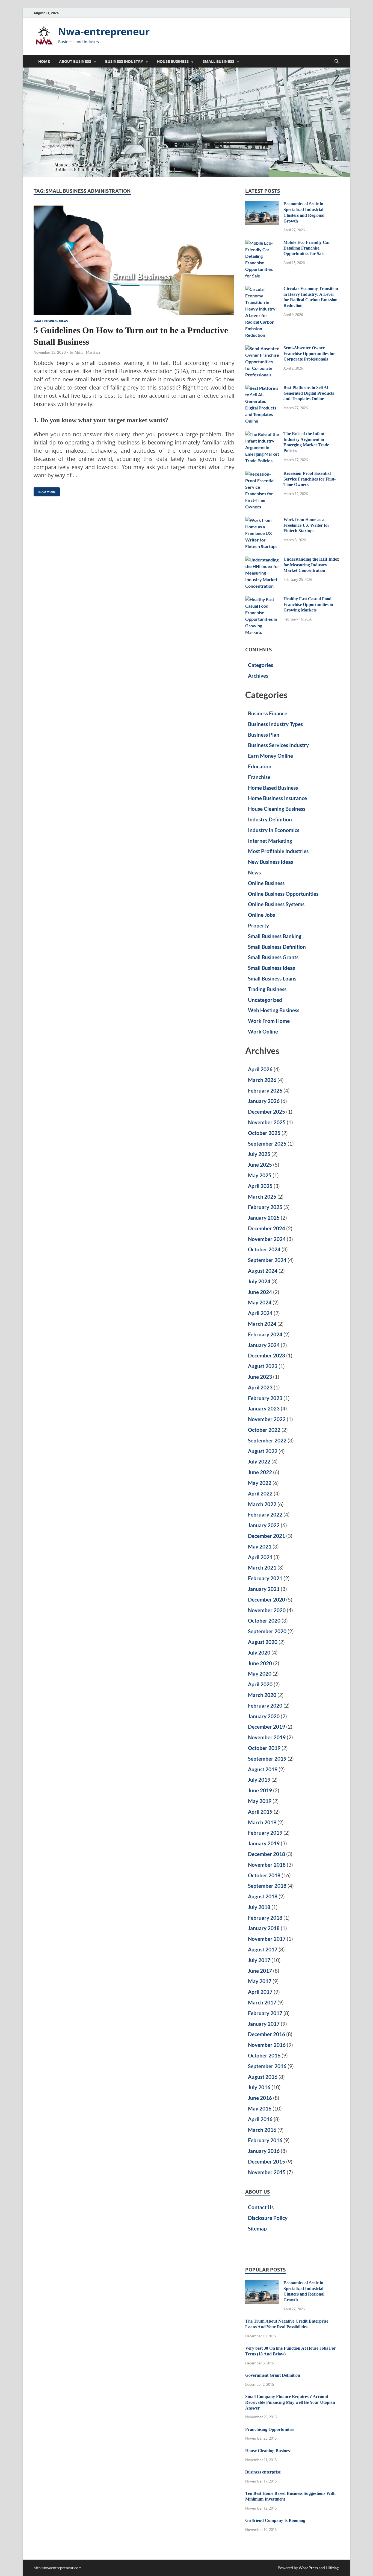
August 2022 (263, 1451)
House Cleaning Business (277, 809)
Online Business (266, 883)
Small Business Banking (275, 936)
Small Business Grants (273, 957)
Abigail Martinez (87, 352)
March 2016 (262, 2130)
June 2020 (260, 1663)
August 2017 (263, 1949)
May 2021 (260, 1546)
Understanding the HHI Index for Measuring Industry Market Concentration (311, 565)
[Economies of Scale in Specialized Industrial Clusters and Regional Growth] (262, 204)
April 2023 (260, 1387)
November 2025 (267, 1122)
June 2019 (260, 1790)
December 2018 (267, 1854)
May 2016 (260, 2108)
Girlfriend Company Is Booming (275, 2520)
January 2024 (264, 1345)
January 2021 (264, 1589)
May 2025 (260, 1175)
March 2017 (262, 2002)
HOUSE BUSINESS (173, 62)
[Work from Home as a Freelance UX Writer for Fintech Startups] (262, 520)
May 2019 (260, 1801)
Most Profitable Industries (278, 851)
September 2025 (267, 1144)
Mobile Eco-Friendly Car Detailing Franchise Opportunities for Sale (307, 248)
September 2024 (267, 1260)
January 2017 (264, 2024)
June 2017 (260, 1971)
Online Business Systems (276, 904)
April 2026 (260, 1069)
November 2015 (267, 2172)
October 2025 (264, 1133)
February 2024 (265, 1334)
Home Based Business (273, 788)
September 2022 (267, 1440)
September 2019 (267, 1759)
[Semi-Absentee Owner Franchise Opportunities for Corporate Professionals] (262, 348)
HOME (44, 62)
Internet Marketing (270, 841)
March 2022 (262, 1504)
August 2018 (263, 1896)
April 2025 (260, 1186)
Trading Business (267, 989)
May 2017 (260, 1981)
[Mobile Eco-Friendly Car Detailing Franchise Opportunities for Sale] (262, 243)
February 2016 (265, 2140)
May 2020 (260, 1674)
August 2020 (263, 1642)
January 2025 (264, 1218)
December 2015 (267, 2161)
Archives (258, 676)
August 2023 (263, 1366)
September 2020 (267, 1631)
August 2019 (263, 1769)
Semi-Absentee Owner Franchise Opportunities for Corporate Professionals (309, 354)
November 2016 (267, 2045)
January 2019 (264, 1843)
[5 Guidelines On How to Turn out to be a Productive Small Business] (134, 260)
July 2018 (259, 1907)
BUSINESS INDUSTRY (124, 62)
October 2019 (264, 1748)
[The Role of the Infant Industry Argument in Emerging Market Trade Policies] (262, 434)
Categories (260, 665)
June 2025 (260, 1165)
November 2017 (267, 1939)
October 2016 (264, 2055)
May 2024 (260, 1302)
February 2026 (265, 1091)
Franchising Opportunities (270, 2429)
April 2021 (260, 1557)
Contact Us (261, 2207)
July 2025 (259, 1154)
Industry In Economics (274, 830)
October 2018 (264, 1875)
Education (260, 766)
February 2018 (265, 1918)
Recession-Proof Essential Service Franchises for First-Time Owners (310, 479)
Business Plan (264, 735)
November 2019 (267, 1737)
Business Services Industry (278, 745)
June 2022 (260, 1472)
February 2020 (265, 1706)
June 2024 (260, 1292)
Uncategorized (265, 1000)
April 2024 (260, 1313)
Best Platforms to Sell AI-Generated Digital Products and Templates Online (309, 393)
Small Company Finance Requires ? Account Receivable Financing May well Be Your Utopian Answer (290, 2402)
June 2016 (260, 2098)
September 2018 (267, 1886)
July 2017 (259, 1960)
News (254, 872)
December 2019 (267, 1727)
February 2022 (265, 1514)
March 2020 (262, 1695)
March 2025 (262, 1197)
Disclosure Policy (268, 2218)
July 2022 (259, 1461)
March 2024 (262, 1324)
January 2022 (264, 1525)
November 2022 (267, 1419)
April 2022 (260, 1493)
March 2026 (262, 1080)
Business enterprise (263, 2472)
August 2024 (263, 1271)
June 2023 (260, 1377)
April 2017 (260, 1992)
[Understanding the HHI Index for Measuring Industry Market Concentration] (262, 560)
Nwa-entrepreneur (104, 32)
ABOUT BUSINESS (75, 62)
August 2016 (263, 2077)
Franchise (259, 777)
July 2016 (259, 2087)
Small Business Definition (277, 947)
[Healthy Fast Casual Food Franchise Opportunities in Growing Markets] (262, 599)
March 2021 (262, 1567)
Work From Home (269, 1021)
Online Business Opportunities (283, 894)
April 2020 (260, 1684)
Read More (45, 491)
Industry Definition (270, 819)
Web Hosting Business (274, 1010)
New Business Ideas (270, 862)
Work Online (263, 1031)
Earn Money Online (270, 756)
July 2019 (259, 1780)
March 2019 (262, 1822)
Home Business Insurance (277, 798)
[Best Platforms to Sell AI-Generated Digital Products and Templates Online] (262, 388)
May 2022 (260, 1483)
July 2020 (259, 1653)
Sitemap (257, 2228)
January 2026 (264, 1101)
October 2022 (264, 1430)
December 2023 (267, 1355)
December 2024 (267, 1228)
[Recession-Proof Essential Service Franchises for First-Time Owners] (262, 474)
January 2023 (264, 1408)
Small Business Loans (272, 978)
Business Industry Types (275, 724)
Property (258, 925)
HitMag (332, 2568)
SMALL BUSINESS (218, 62)
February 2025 (265, 1207)
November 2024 (267, 1239)
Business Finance (268, 713)
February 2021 (265, 1578)
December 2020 (267, 1599)
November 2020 (267, 1610)
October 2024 (264, 1249)
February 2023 (265, 1398)
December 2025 (267, 1112)
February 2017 (265, 2013)
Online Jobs (261, 915)
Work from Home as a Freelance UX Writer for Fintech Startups (306, 525)
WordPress (308, 2568)
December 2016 (267, 2034)
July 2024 (259, 1281)
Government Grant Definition (273, 2375)
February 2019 (265, 1833)
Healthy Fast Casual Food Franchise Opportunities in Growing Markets (308, 605)
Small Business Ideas (51, 321)
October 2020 (264, 1621)
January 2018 (264, 1928)
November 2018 (267, 1865)
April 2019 (260, 1812)
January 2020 (264, 1716)
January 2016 (264, 2151)
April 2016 (260, 2119)
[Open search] (337, 62)
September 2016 (267, 2066)
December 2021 (267, 1536)
